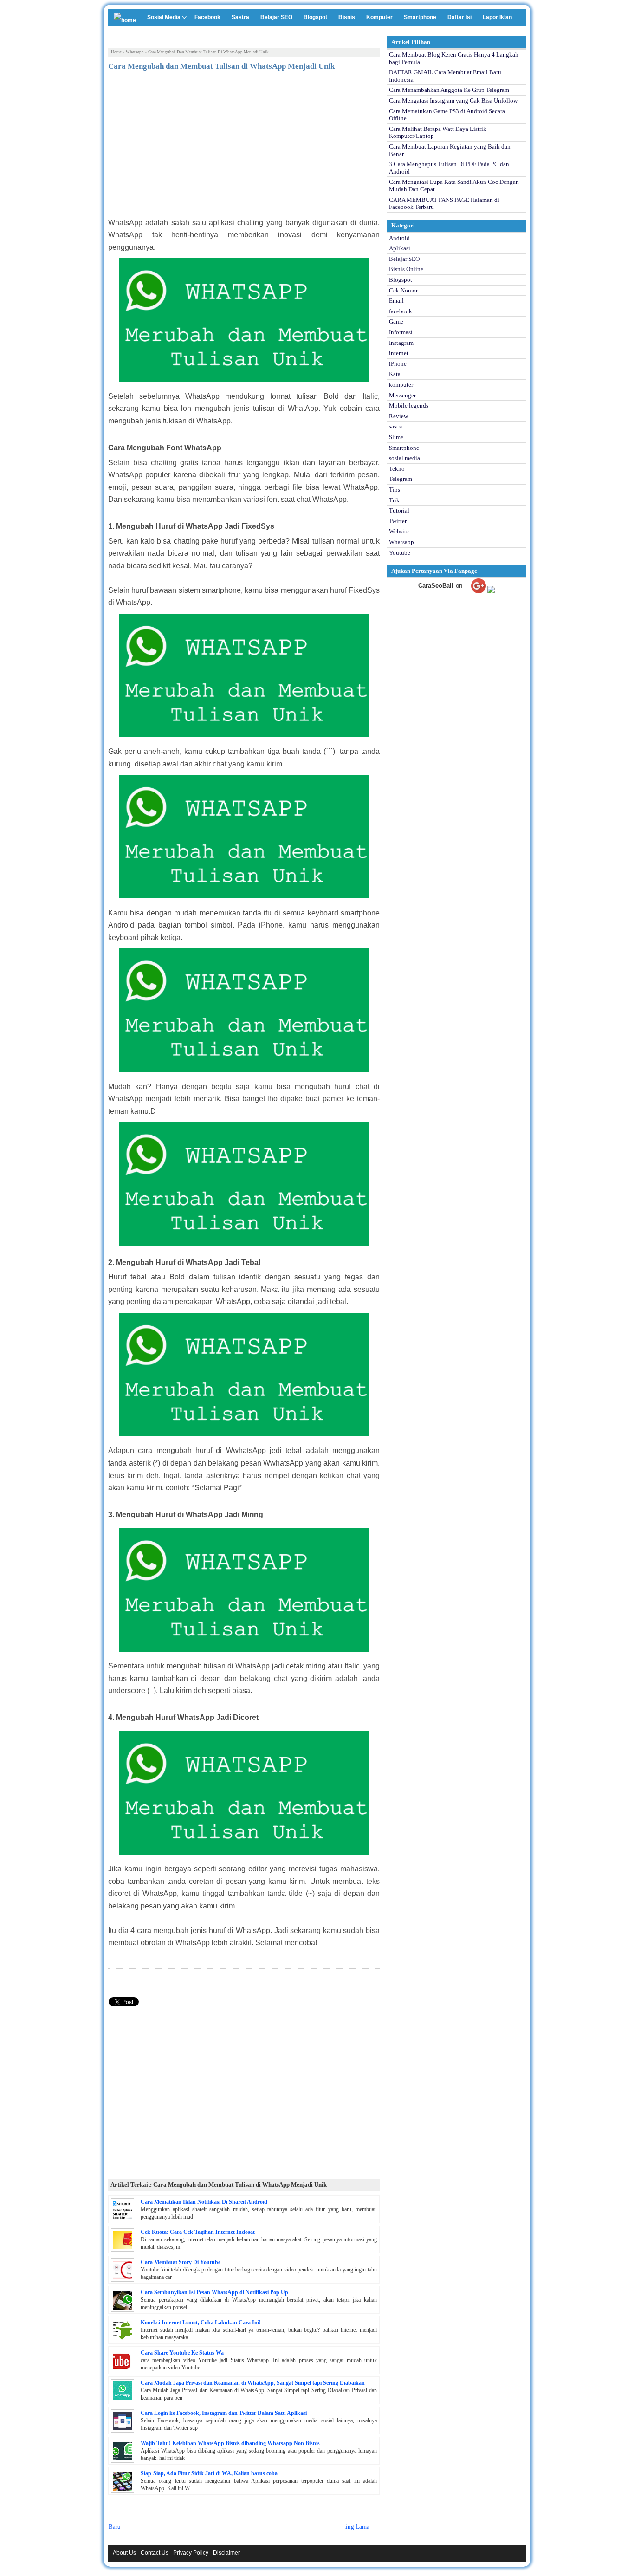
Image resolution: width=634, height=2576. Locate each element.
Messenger (402, 395)
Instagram (401, 343)
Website (399, 531)
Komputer (379, 17)
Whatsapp (135, 52)
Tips (395, 490)
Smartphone (420, 17)
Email (396, 301)
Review (398, 416)
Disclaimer (226, 2553)
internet (399, 353)
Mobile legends (409, 406)
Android (399, 238)
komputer (401, 385)
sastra (396, 426)
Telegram (401, 479)
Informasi (401, 332)
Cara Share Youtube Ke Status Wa (182, 2353)
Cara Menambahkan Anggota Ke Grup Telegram (449, 90)
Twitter (398, 521)
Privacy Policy (191, 2553)
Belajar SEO (276, 17)
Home (116, 52)
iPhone (398, 364)
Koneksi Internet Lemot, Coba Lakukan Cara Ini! (201, 2323)
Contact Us (155, 2553)
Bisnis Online (406, 269)
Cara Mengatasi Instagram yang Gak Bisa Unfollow (453, 101)
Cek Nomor (403, 290)
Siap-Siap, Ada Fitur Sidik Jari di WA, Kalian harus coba (209, 2473)
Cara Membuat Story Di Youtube (181, 2262)
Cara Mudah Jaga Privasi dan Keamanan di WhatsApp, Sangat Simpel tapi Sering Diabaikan (253, 2383)
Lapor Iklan (497, 17)
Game (396, 321)
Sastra (240, 17)
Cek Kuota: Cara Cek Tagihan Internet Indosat (198, 2232)
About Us (124, 2553)
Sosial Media (164, 17)
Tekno (397, 469)
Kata (395, 374)
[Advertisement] (244, 147)
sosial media (404, 458)
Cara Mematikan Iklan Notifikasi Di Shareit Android (204, 2202)
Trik (394, 500)
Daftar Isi (459, 17)
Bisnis (347, 17)
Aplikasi (400, 248)
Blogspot (315, 17)
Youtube (400, 553)
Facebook (207, 17)
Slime (396, 437)
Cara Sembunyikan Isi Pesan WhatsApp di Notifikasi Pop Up (214, 2292)
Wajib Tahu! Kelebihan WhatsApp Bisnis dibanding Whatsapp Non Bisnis (230, 2443)
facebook (401, 311)
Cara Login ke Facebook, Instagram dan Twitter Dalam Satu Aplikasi (224, 2413)
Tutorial (399, 510)
